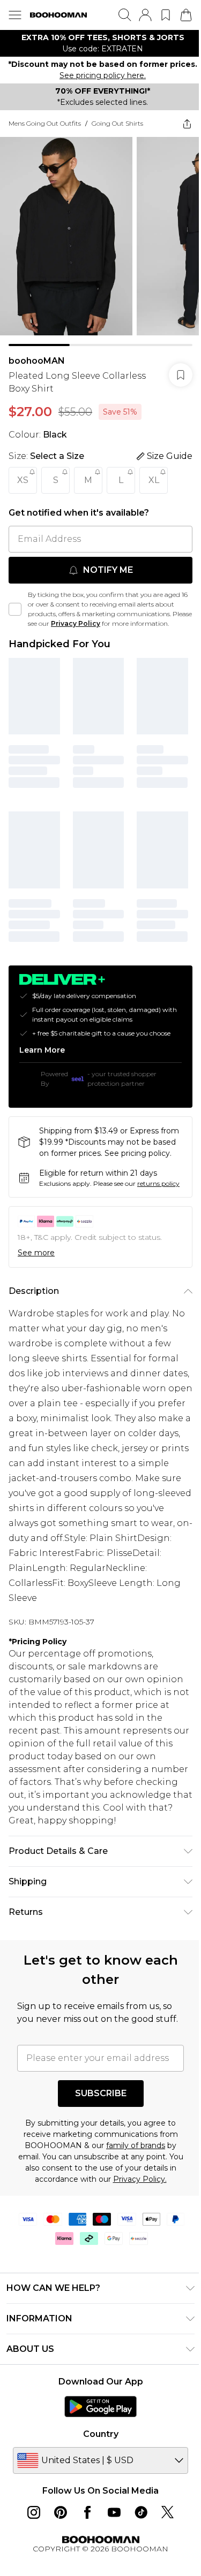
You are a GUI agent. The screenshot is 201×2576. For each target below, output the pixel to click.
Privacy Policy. (140, 2255)
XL (154, 483)
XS (23, 483)
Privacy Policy (96, 627)
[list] (96, 43)
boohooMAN (37, 364)
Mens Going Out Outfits (45, 135)
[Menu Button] (15, 15)
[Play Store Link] (97, 2482)
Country (96, 2510)
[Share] (179, 135)
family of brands (132, 2221)
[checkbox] (15, 617)
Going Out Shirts (117, 135)
